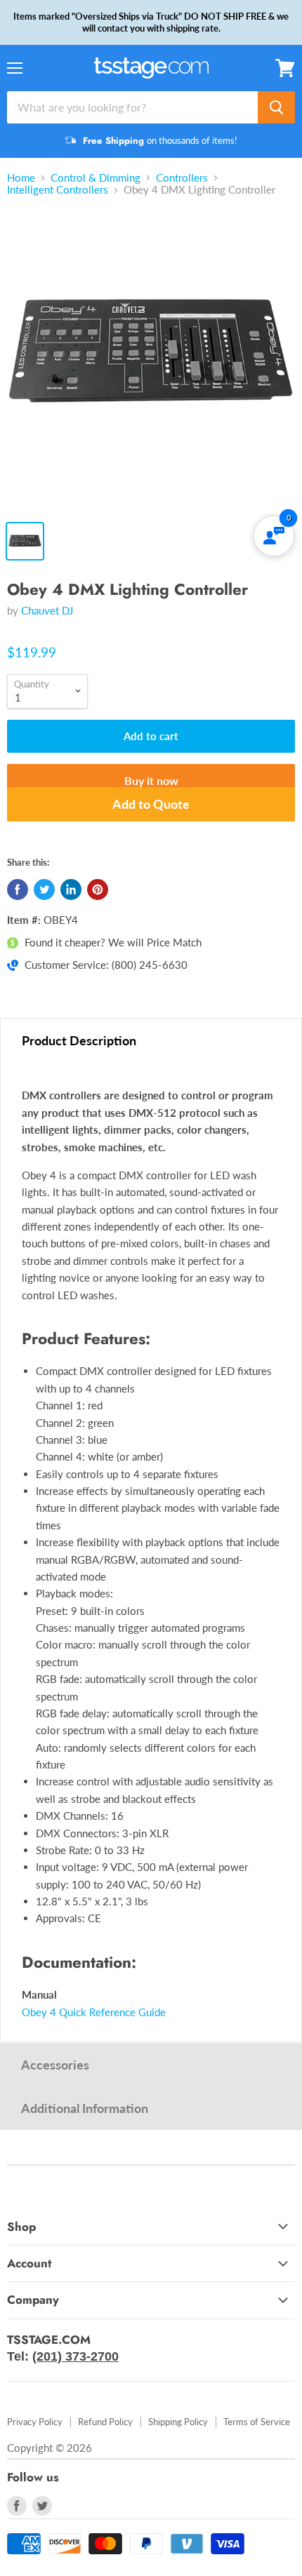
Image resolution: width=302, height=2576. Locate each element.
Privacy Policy (35, 2422)
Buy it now (151, 780)
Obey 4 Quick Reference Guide (94, 2012)
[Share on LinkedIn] (71, 890)
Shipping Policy (178, 2422)
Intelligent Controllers (58, 190)
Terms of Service (257, 2422)
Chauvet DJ (47, 610)
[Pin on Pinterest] (98, 890)
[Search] (276, 107)
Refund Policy (105, 2422)
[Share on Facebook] (18, 890)
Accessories (55, 2065)
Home (21, 178)
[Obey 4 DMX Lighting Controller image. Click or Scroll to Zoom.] (151, 361)
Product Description (79, 1040)
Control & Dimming (96, 178)
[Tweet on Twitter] (44, 890)
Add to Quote (151, 804)
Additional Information (85, 2108)
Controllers (182, 178)
